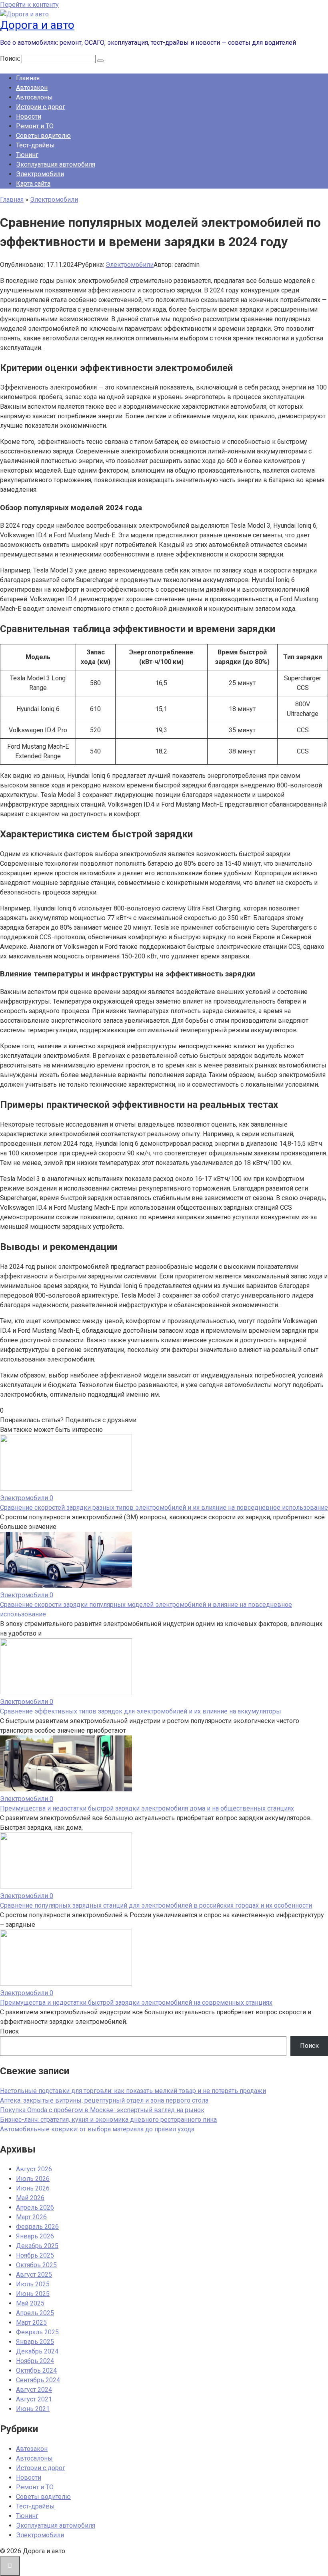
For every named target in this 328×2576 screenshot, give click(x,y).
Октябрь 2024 (36, 2370)
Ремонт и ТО (35, 126)
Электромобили (40, 174)
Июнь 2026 (33, 2188)
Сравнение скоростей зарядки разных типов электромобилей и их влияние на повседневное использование (164, 1508)
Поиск (9, 2031)
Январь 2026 (35, 2236)
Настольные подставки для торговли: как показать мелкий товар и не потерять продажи (133, 2091)
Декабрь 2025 (37, 2246)
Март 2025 (31, 2323)
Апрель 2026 (35, 2207)
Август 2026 (34, 2169)
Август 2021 (34, 2399)
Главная (28, 78)
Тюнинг (27, 155)
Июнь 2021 (33, 2409)
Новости (29, 116)
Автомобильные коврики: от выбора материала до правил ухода (97, 2129)
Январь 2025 (35, 2342)
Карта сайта (33, 184)
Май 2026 (30, 2198)
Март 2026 (31, 2217)
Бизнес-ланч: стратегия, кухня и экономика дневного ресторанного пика (108, 2120)
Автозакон (32, 88)
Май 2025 (30, 2303)
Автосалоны (34, 97)
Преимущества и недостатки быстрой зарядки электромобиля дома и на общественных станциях (147, 1808)
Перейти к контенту (29, 5)
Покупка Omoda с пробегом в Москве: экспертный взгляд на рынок (102, 2110)
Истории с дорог (41, 107)
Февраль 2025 (37, 2332)
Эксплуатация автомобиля (56, 164)
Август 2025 (34, 2275)
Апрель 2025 (35, 2313)
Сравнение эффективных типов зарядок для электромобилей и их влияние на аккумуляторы (141, 1711)
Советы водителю (43, 136)
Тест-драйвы (35, 145)
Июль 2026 (33, 2179)
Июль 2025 (33, 2284)
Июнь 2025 (33, 2294)
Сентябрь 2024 (38, 2380)
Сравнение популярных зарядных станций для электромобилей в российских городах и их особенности (156, 1905)
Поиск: (11, 59)
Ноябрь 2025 (35, 2255)
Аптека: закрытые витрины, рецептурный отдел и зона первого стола (104, 2100)
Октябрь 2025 (36, 2265)
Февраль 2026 (37, 2227)
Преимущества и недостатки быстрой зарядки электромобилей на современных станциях (136, 2003)
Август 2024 (34, 2390)
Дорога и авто (37, 25)
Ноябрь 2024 (35, 2361)
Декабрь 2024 (37, 2351)
